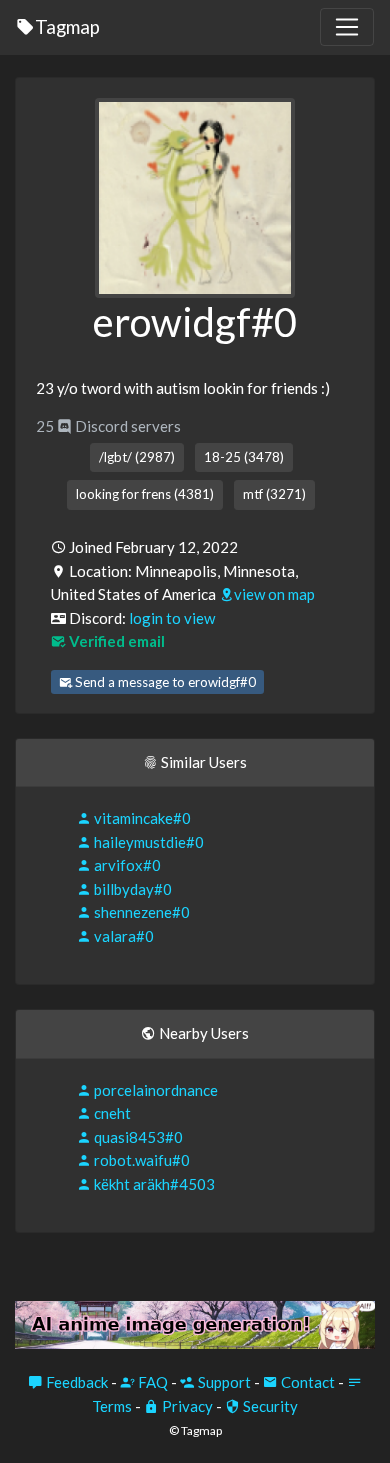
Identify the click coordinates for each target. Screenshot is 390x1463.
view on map (274, 594)
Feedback (75, 1382)
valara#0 (122, 936)
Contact (306, 1382)
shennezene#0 (140, 912)
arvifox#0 (126, 865)
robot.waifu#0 (140, 1160)
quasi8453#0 (137, 1137)
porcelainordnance (154, 1090)
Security (269, 1406)
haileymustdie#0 (147, 842)
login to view (172, 618)
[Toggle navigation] (347, 27)
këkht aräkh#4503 (153, 1184)
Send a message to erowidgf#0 (164, 682)
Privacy (186, 1406)
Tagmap (67, 26)
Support (223, 1382)
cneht (111, 1113)
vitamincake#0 (141, 818)
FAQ (151, 1382)
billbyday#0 (131, 889)
